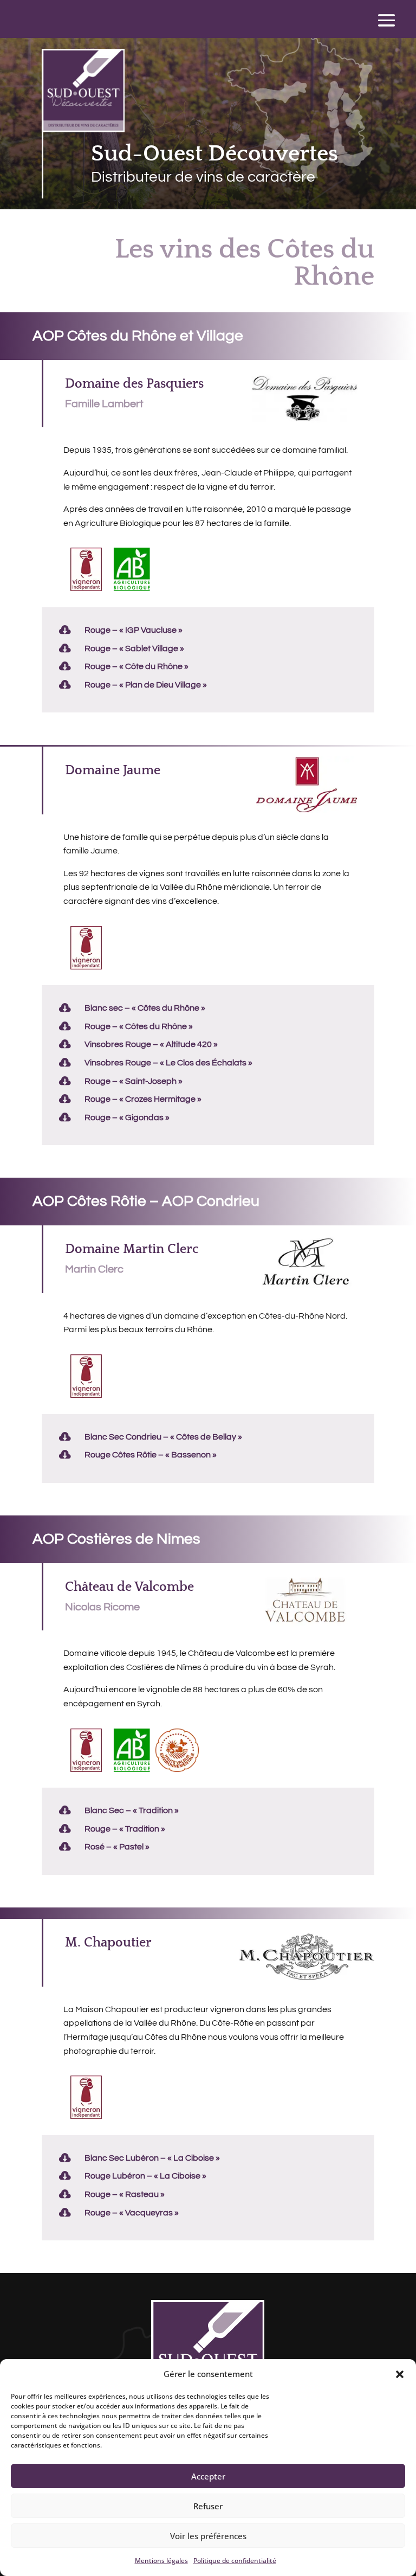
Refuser (208, 2506)
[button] (400, 2374)
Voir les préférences (208, 2536)
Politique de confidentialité (235, 2561)
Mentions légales (161, 2561)
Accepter (208, 2476)
